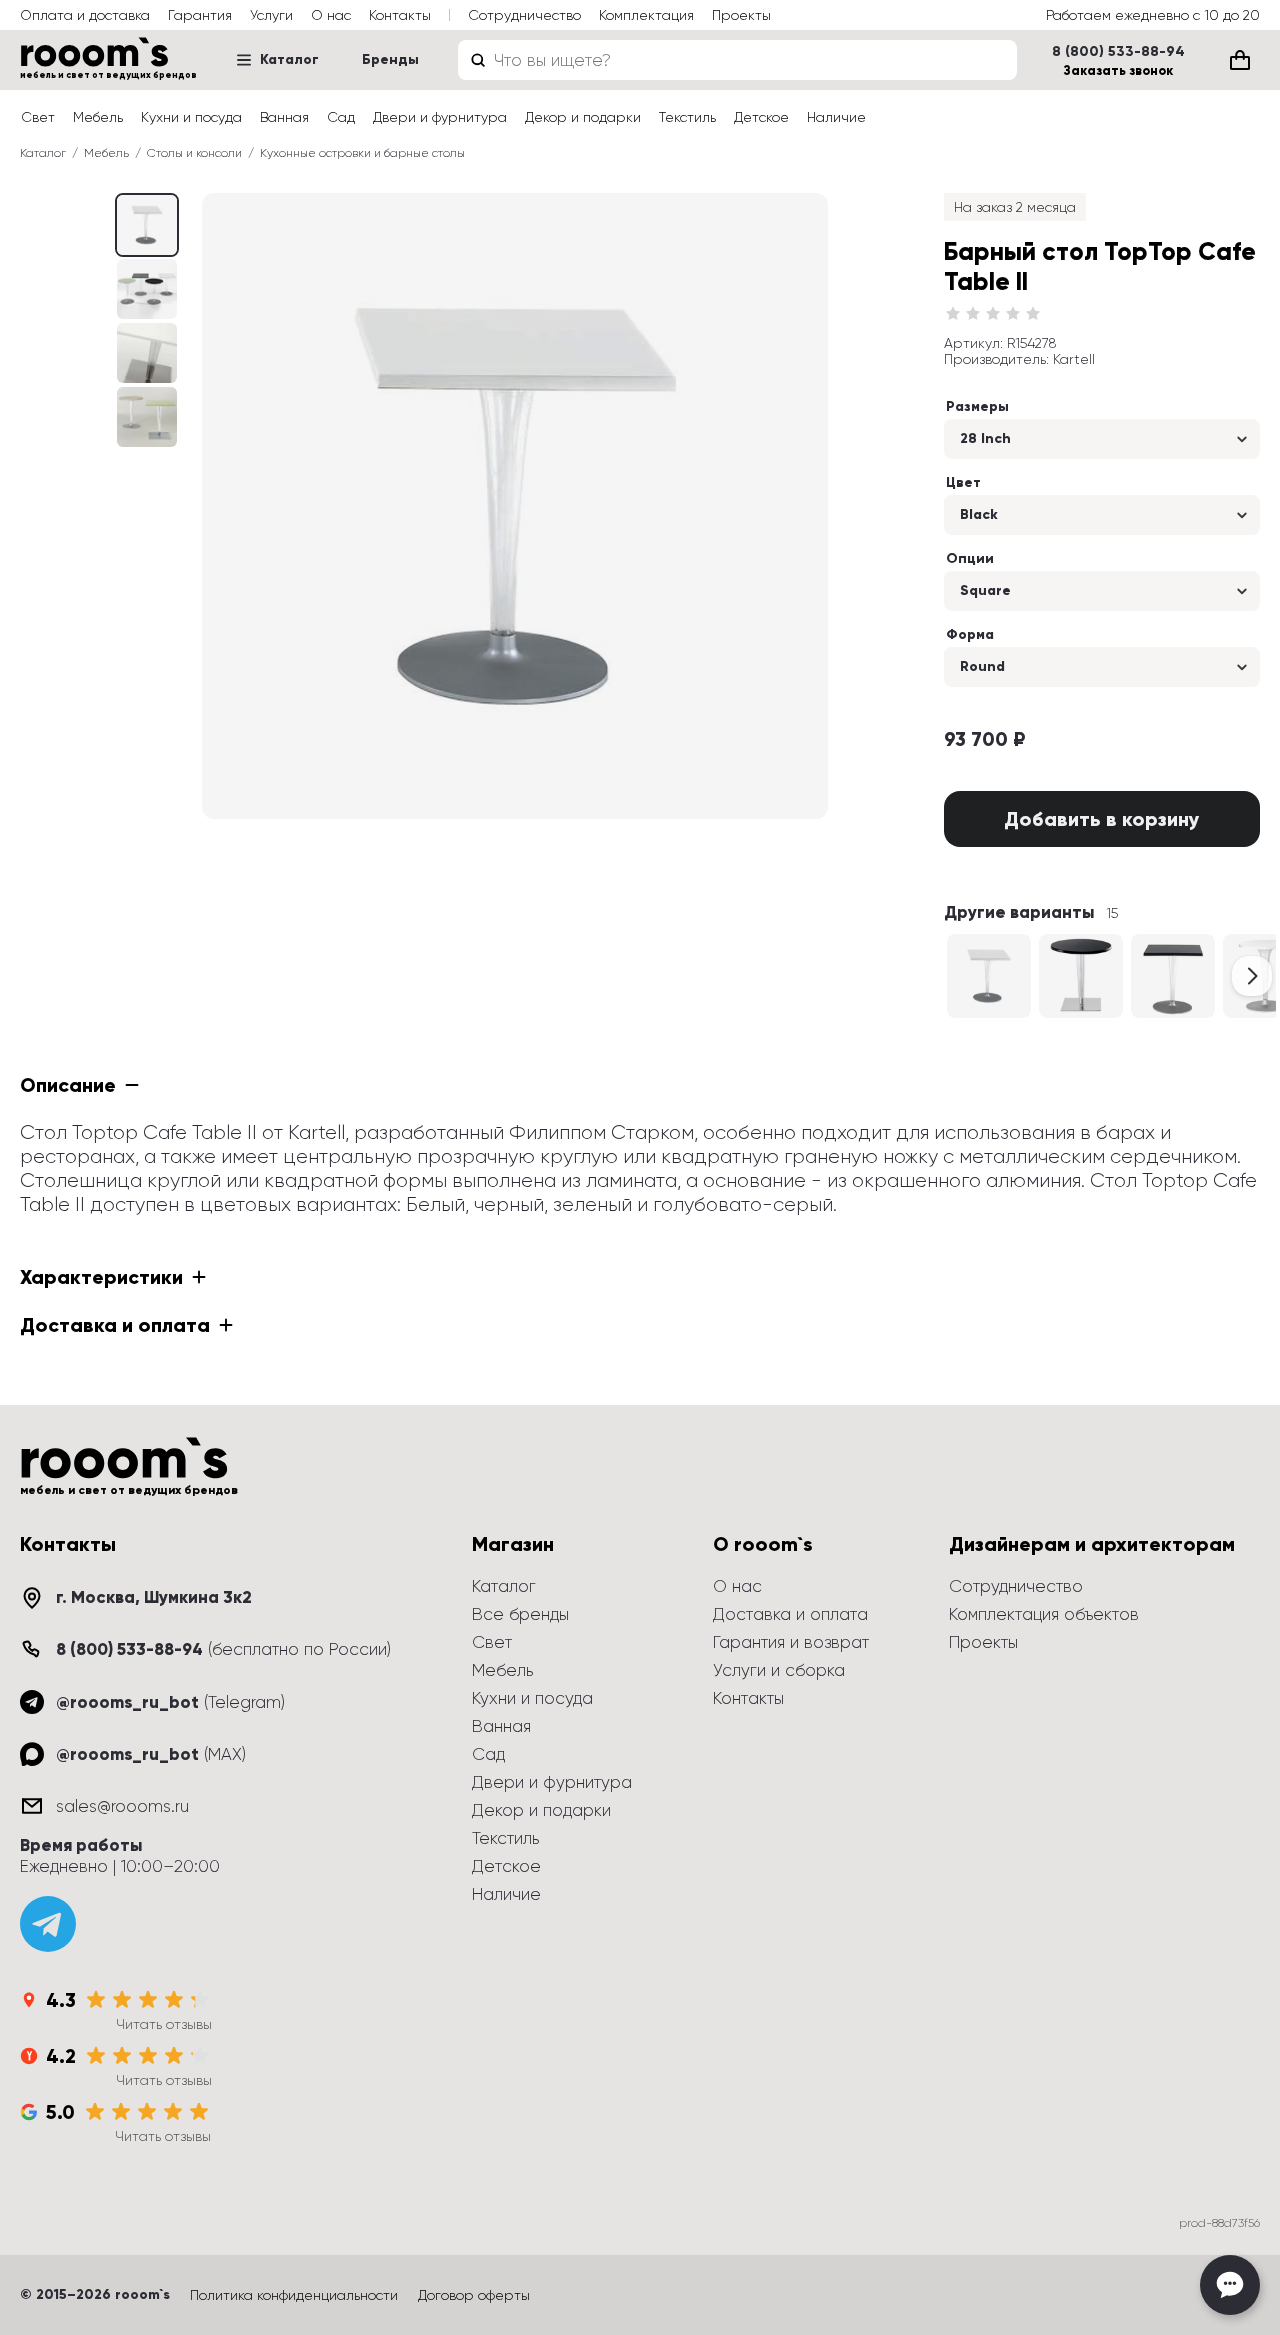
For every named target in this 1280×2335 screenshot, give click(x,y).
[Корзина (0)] (1240, 60)
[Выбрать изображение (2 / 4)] (147, 353)
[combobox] (737, 60)
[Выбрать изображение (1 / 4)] (147, 289)
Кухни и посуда (191, 117)
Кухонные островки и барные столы (362, 153)
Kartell (1074, 359)
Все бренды (520, 1614)
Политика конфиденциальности (294, 2295)
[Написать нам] (1230, 2285)
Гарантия (200, 15)
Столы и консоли (194, 153)
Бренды (390, 59)
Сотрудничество (524, 15)
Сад (341, 117)
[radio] (953, 314)
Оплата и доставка (85, 15)
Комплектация (646, 15)
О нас (331, 15)
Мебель (98, 117)
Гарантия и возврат (791, 1642)
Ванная (284, 117)
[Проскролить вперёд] (1252, 976)
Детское (761, 117)
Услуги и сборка (779, 1670)
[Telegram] (48, 1924)
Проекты (741, 15)
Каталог (289, 59)
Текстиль (687, 117)
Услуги (271, 15)
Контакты (400, 15)
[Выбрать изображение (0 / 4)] (147, 225)
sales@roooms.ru (122, 1806)
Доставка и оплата (790, 1614)
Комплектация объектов (1044, 1614)
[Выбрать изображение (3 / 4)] (147, 417)
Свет (38, 117)
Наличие (836, 117)
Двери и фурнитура (440, 117)
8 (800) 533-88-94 (1118, 52)
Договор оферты (474, 2295)
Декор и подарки (583, 117)
